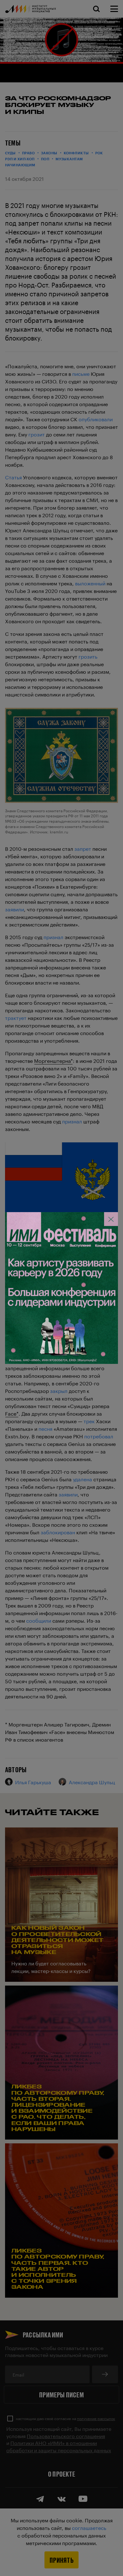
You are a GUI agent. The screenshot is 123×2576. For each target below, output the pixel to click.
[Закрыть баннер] (111, 1219)
